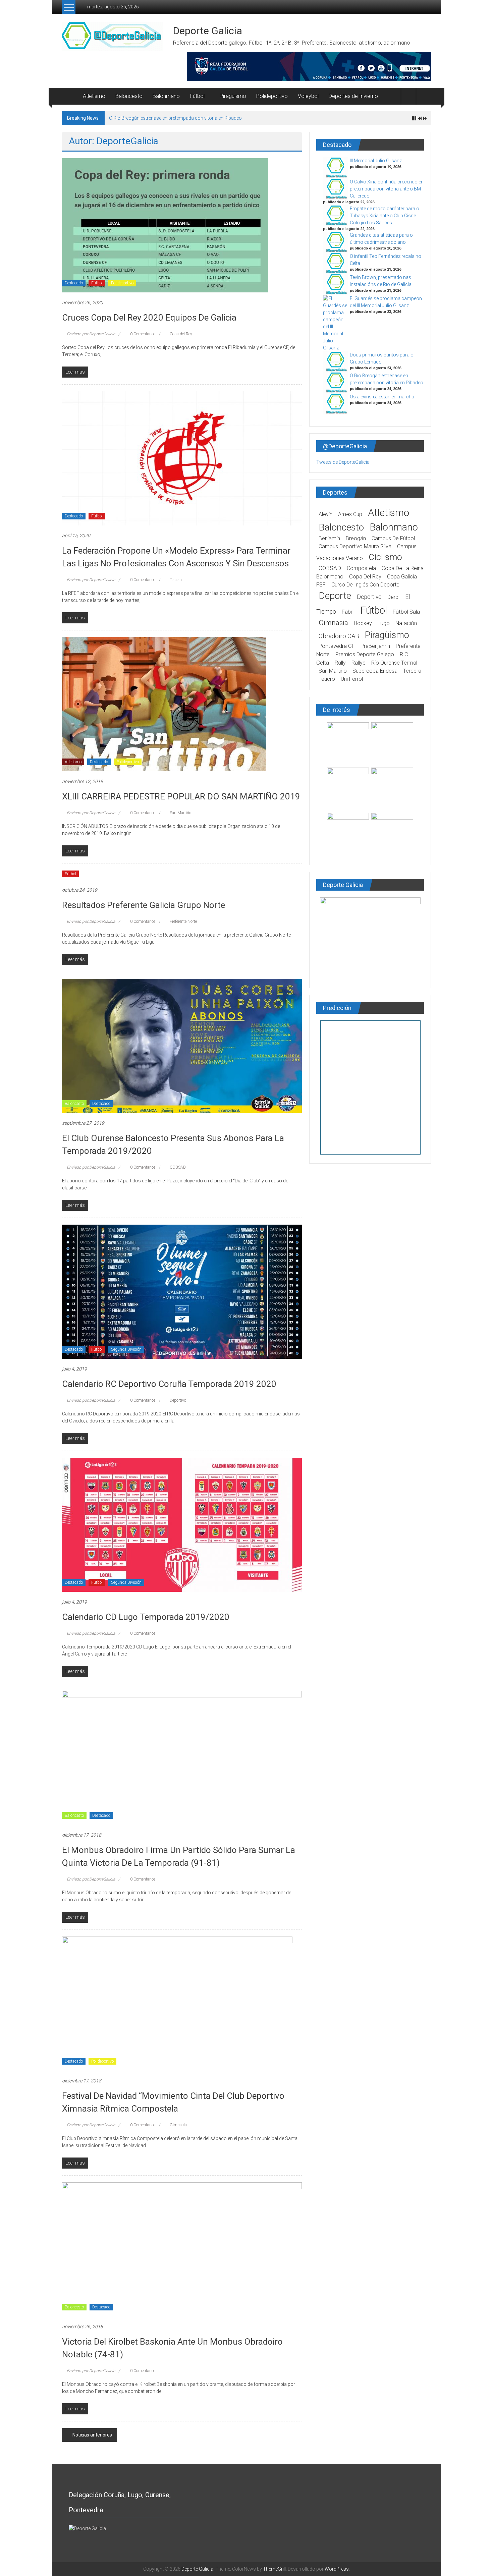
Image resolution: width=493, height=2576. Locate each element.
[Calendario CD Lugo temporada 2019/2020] (182, 1524)
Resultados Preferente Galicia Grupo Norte (144, 905)
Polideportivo (272, 96)
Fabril (348, 612)
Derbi (393, 597)
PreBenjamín (375, 646)
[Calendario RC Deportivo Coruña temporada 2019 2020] (182, 1291)
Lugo (384, 623)
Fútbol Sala (406, 612)
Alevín (325, 514)
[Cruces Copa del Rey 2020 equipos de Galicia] (165, 225)
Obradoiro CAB (339, 636)
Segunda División (126, 1349)
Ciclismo (385, 557)
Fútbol (197, 96)
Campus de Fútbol (393, 538)
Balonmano (166, 96)
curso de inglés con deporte (365, 585)
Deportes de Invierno (353, 96)
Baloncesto (129, 96)
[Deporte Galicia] (70, 96)
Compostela (361, 568)
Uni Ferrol (352, 679)
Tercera (176, 580)
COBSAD (178, 1167)
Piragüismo (233, 96)
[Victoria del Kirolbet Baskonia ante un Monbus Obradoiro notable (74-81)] (182, 2249)
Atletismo (94, 96)
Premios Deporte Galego (365, 654)
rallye (359, 663)
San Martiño (180, 813)
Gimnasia (178, 2125)
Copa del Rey (181, 334)
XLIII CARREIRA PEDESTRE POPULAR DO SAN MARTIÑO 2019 (181, 796)
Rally (340, 663)
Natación (406, 623)
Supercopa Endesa (375, 671)
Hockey (363, 623)
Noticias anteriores (92, 2435)
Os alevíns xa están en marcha (382, 397)
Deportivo (178, 1400)
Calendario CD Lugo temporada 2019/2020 (146, 1617)
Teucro (327, 679)
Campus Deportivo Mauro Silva (355, 546)
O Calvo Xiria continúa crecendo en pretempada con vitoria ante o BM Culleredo (387, 189)
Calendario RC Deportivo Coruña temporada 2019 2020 (169, 1384)
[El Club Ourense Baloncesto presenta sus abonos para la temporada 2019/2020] (182, 1046)
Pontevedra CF (337, 646)
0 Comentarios (142, 334)
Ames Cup (350, 514)
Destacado (74, 283)
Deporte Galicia (208, 31)
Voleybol (308, 96)
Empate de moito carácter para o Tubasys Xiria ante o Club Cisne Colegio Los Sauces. (385, 216)
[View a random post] (424, 96)
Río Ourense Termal (394, 663)
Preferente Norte (183, 921)
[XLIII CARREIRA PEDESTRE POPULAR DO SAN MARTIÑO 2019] (164, 704)
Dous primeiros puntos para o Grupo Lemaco (157, 118)
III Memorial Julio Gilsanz (376, 161)
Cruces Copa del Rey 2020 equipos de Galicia (149, 318)
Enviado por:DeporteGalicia (91, 334)
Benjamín (329, 538)
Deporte (335, 596)
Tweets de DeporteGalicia (343, 462)
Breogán (356, 538)
